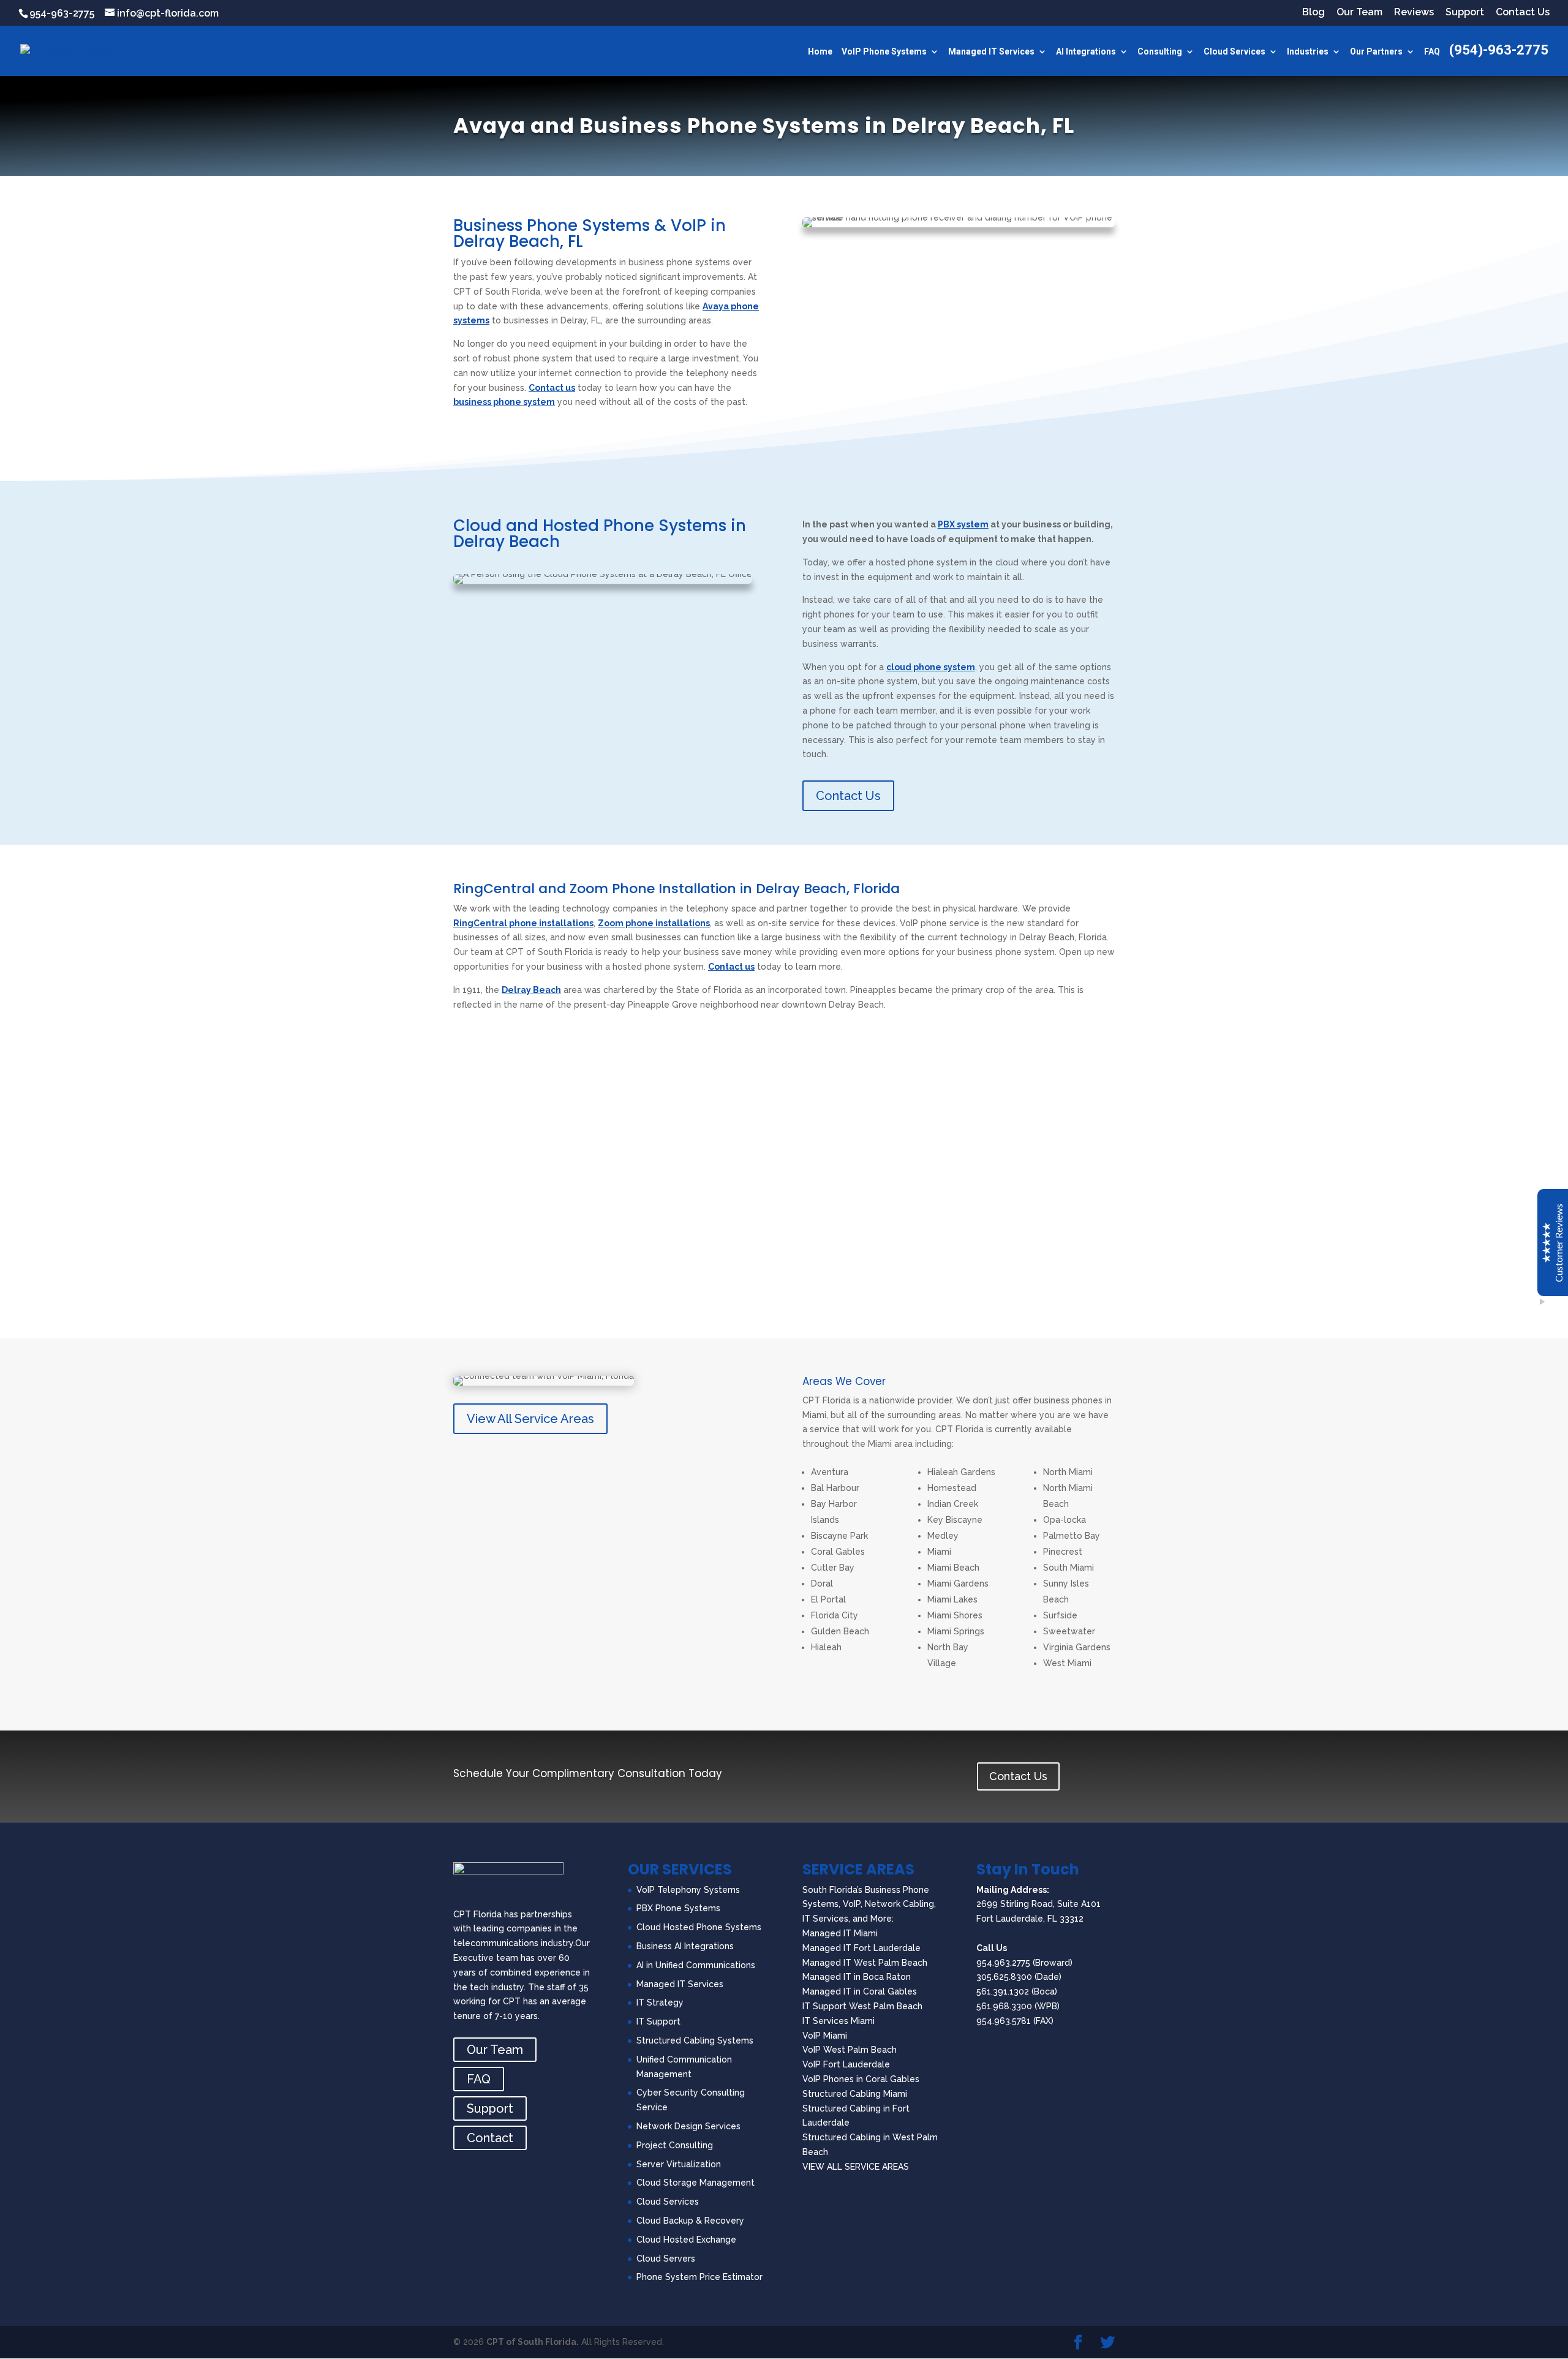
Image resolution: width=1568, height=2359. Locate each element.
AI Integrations (1086, 52)
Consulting (1160, 52)
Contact (490, 2138)
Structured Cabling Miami (855, 2094)
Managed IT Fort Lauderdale (861, 1948)
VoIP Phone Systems (884, 52)
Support (1465, 13)
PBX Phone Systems (678, 1908)
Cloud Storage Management (695, 2183)
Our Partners (1376, 52)
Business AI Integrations (685, 1946)
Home (820, 52)
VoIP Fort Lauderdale (846, 2064)
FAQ (1432, 52)
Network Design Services (688, 2126)
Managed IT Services (991, 52)
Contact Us (1523, 13)
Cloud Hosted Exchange (686, 2240)
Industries (1308, 52)
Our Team (1359, 13)
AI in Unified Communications (696, 1965)
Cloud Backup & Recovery (690, 2221)
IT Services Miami (839, 2021)
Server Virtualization (679, 2164)
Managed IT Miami (840, 1933)
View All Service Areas (530, 1419)
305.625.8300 (1004, 1977)
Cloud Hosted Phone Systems (699, 1927)
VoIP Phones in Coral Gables (861, 2079)
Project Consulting (675, 2145)
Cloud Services (1234, 52)
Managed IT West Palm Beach (865, 1963)
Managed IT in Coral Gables (860, 1991)
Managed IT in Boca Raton (857, 1977)
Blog (1314, 13)
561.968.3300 (1004, 2006)
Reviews (1414, 13)
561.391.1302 (1003, 1991)
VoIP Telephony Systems (688, 1890)
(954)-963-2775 (1499, 52)
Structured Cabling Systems (695, 2040)
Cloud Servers (666, 2259)
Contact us (552, 388)
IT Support (658, 2021)
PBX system (963, 524)
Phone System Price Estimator (699, 2277)
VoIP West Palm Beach (850, 2050)
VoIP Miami (825, 2036)
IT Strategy (660, 2002)
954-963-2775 (62, 13)
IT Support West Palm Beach (862, 2006)
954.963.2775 (1003, 1963)
